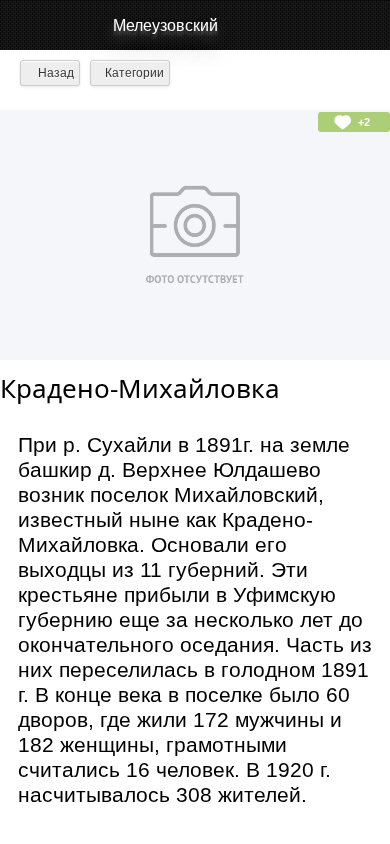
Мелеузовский (165, 25)
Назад (54, 73)
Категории (134, 73)
